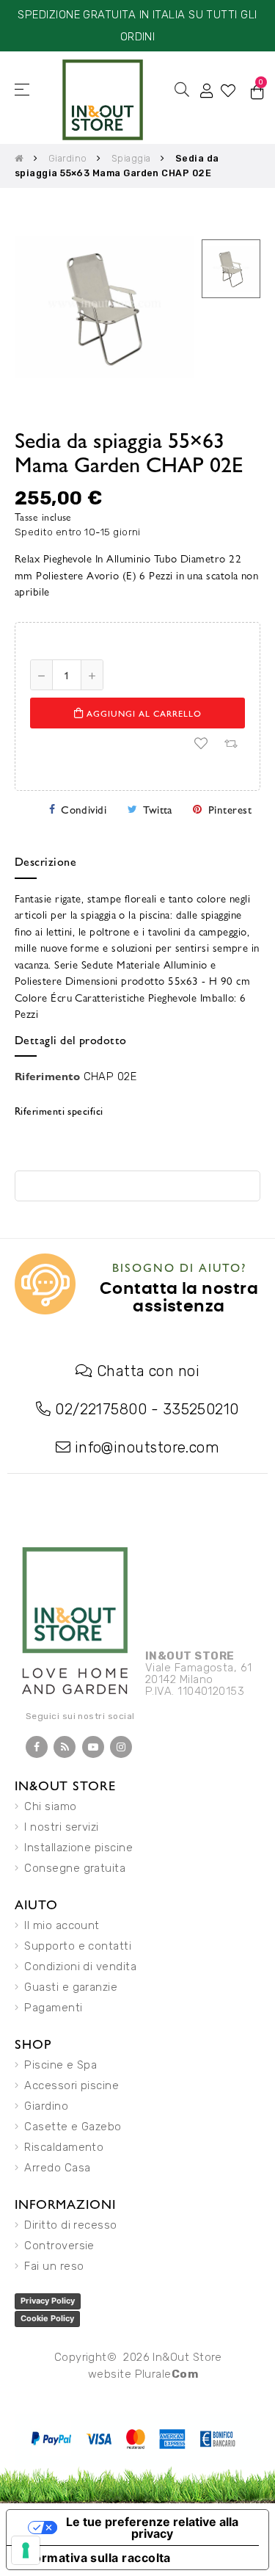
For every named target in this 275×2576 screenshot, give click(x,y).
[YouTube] (93, 1747)
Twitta (158, 809)
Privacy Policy (48, 2301)
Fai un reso (54, 2266)
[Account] (207, 90)
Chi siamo (50, 1806)
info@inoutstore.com (147, 1447)
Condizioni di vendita (80, 1967)
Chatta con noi (148, 1371)
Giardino (46, 2106)
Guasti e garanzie (71, 1987)
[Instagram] (121, 1747)
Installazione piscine (78, 1848)
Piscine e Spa (60, 2065)
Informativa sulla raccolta (95, 2558)
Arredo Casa (57, 2168)
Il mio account (62, 1925)
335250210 (201, 1409)
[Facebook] (37, 1747)
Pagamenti (53, 2008)
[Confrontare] (230, 744)
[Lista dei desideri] (201, 744)
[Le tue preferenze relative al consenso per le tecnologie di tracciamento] (26, 2550)
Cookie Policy (47, 2318)
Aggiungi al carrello (143, 713)
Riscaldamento (64, 2147)
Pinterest (230, 809)
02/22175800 (101, 1409)
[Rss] (65, 1747)
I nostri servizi (61, 1827)
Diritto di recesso (70, 2225)
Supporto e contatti (78, 1946)
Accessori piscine (71, 2085)
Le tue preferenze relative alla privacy (152, 2528)
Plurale (167, 2374)
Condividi (84, 809)
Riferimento (47, 1075)
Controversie (59, 2246)
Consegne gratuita (75, 1868)
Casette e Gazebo (73, 2127)
